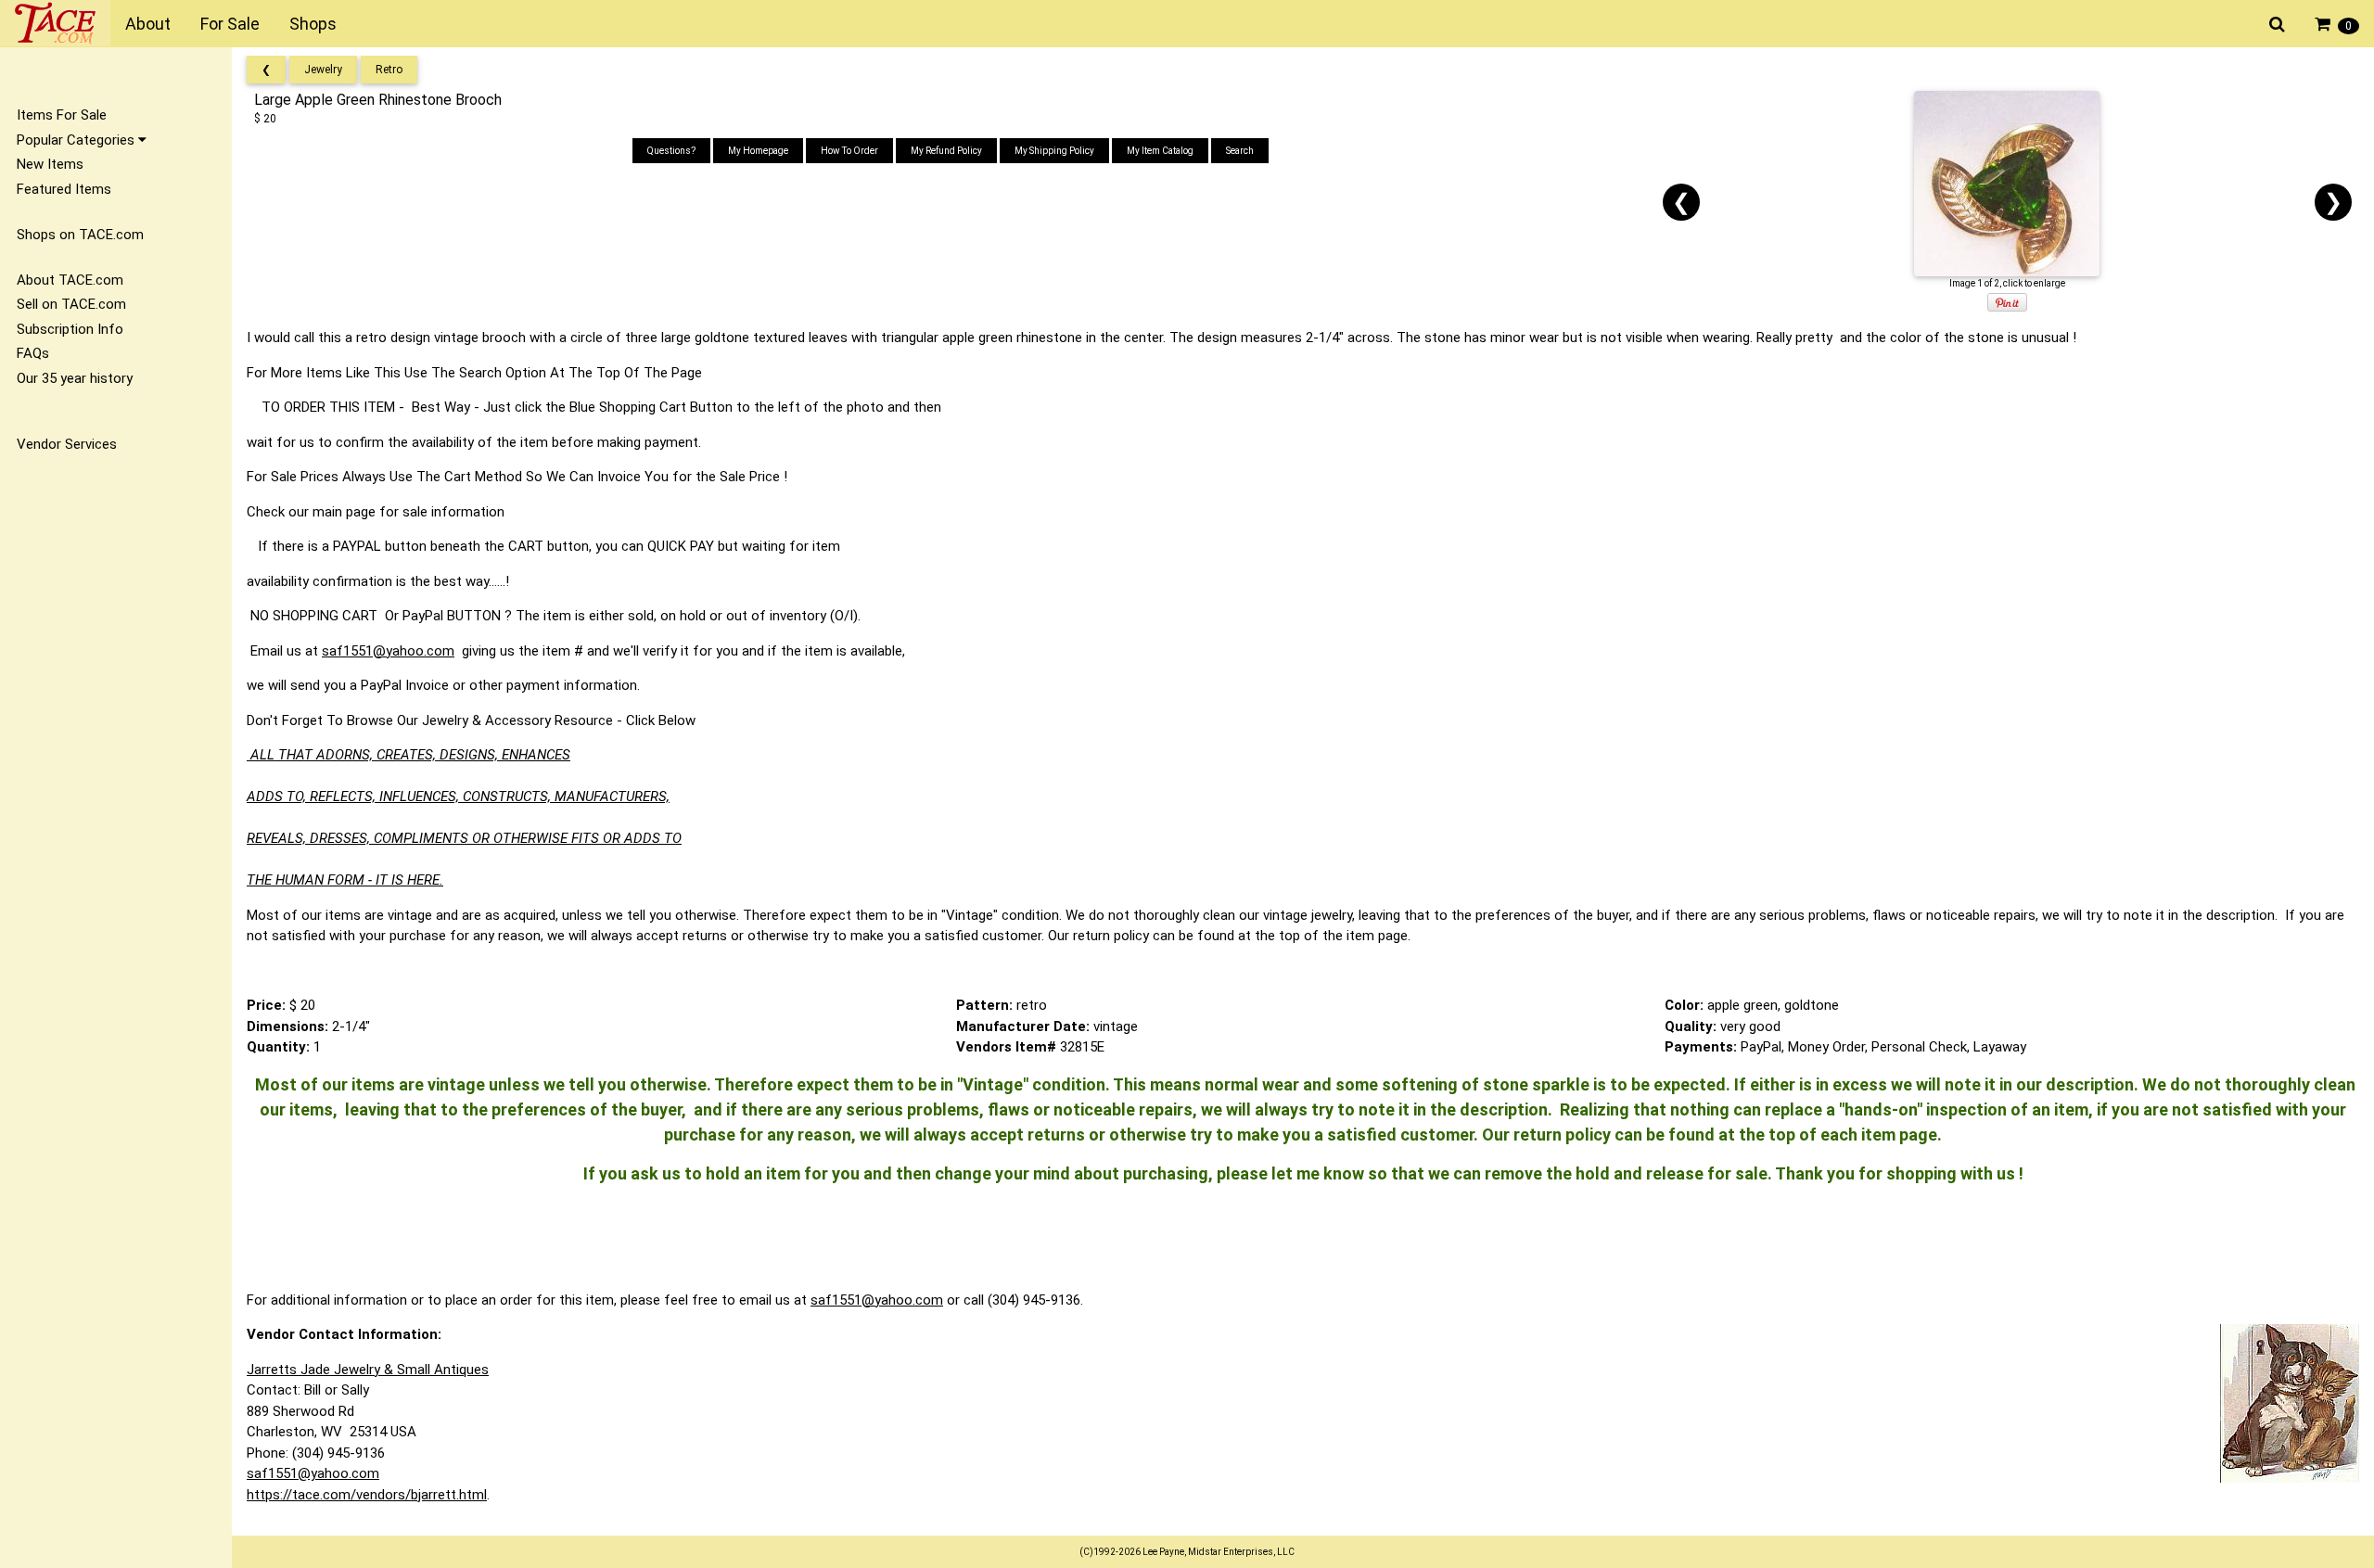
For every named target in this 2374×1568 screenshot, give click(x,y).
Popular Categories (77, 140)
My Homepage (758, 151)
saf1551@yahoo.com (388, 651)
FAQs (33, 353)
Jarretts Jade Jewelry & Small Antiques (368, 1370)
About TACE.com (70, 280)
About (148, 24)
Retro (389, 70)
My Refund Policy (946, 151)
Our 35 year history (75, 378)
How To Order (849, 151)
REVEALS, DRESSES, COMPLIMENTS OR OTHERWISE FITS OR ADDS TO (464, 838)
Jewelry (323, 70)
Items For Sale (62, 115)
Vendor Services (67, 444)
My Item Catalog (1160, 151)
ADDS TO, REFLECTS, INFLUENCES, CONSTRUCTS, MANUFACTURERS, (458, 797)
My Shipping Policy (1054, 151)
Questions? (671, 151)
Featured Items (64, 189)
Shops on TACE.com (80, 235)
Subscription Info (70, 329)
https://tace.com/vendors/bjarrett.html (367, 1495)
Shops (313, 24)
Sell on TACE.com (71, 304)
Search (1240, 151)
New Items (50, 164)
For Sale (230, 24)
